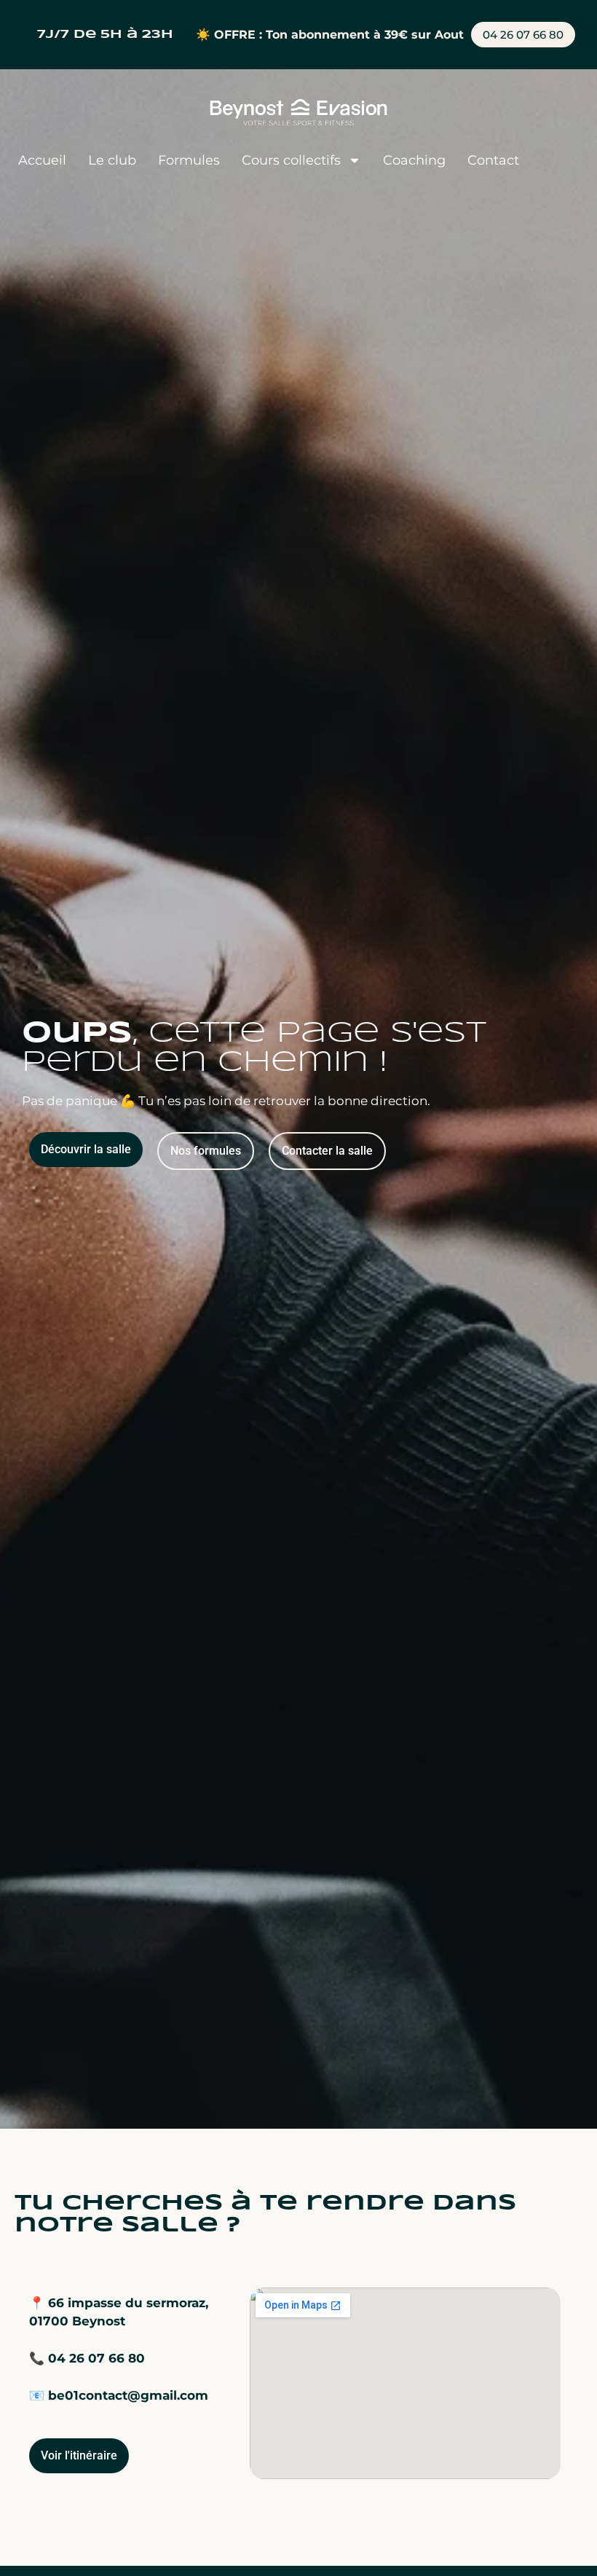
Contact (493, 160)
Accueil (42, 160)
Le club (112, 160)
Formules (189, 160)
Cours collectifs (291, 160)
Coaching (414, 160)
